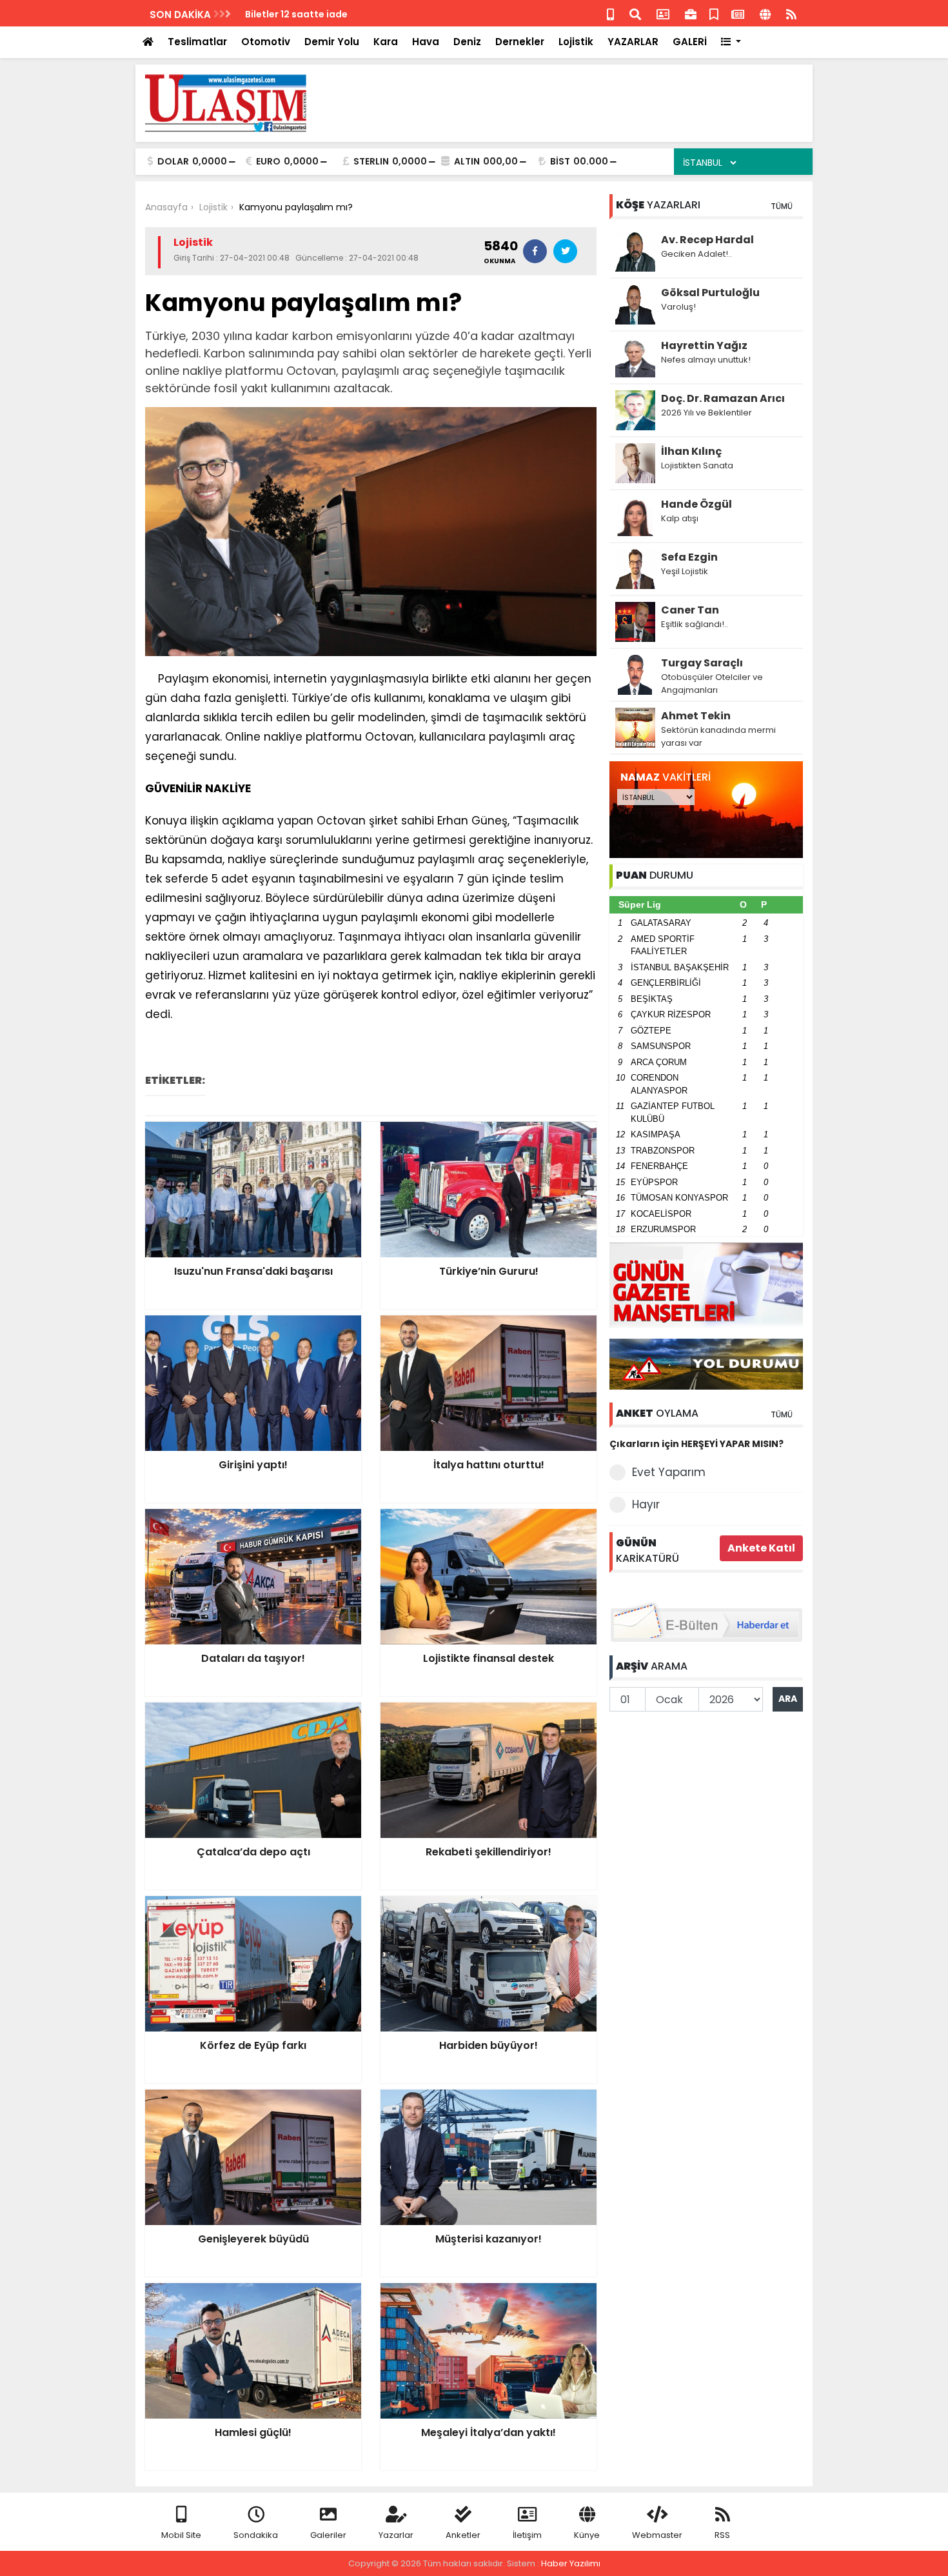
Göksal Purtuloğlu (710, 293)
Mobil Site (181, 2535)
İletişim (527, 2535)
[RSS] (791, 13)
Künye (587, 2535)
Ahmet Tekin (696, 716)
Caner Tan (690, 610)
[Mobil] (610, 13)
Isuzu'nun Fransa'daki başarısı (317, 14)
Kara (386, 42)
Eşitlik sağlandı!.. (695, 624)
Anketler (463, 2535)
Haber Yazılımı (571, 2563)
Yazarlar (396, 2535)
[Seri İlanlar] (714, 13)
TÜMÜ (782, 206)
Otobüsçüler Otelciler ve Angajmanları (712, 684)
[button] (731, 42)
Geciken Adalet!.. (696, 254)
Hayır (646, 1504)
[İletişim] (663, 13)
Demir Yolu (332, 42)
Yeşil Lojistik (685, 571)
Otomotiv (266, 42)
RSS (722, 2535)
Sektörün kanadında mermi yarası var (718, 736)
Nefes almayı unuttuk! (706, 360)
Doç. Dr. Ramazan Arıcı (723, 398)
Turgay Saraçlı (702, 663)
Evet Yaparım (669, 1472)
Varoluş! (678, 307)
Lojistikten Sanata (697, 465)
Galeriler (328, 2535)
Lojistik (576, 42)
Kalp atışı (680, 518)
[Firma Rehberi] (691, 13)
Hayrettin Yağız (704, 345)
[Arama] (635, 13)
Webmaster (657, 2535)
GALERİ (690, 42)
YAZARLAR (633, 42)
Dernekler (520, 42)
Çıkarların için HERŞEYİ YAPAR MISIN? (696, 1444)
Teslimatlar (197, 42)
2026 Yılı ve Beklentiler (706, 413)
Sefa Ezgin (689, 557)
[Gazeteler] (738, 13)
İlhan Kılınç (691, 451)
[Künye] (765, 13)
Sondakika (256, 2535)
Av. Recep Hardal (707, 240)
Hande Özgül (696, 504)
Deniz (467, 42)
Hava (426, 42)
